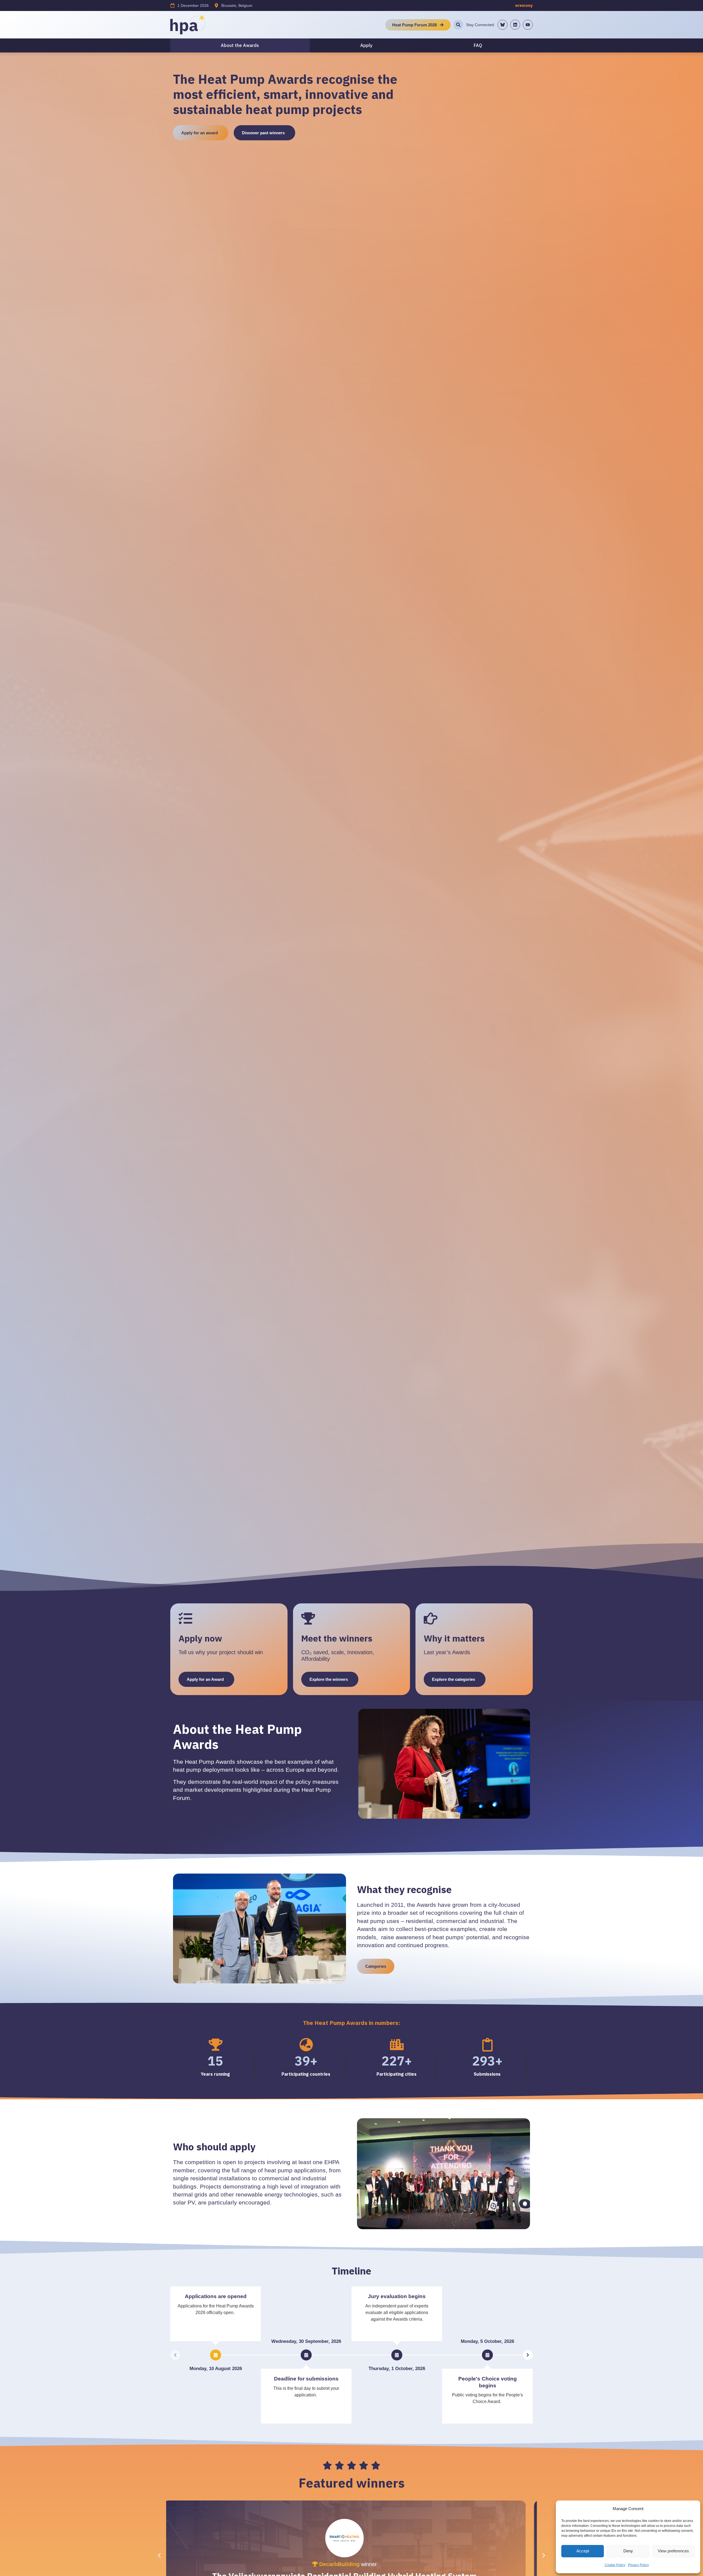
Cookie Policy (615, 2565)
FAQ (478, 45)
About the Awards (240, 45)
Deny (628, 2551)
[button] (544, 2555)
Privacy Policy (638, 2565)
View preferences (673, 2551)
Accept (583, 2551)
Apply (366, 45)
